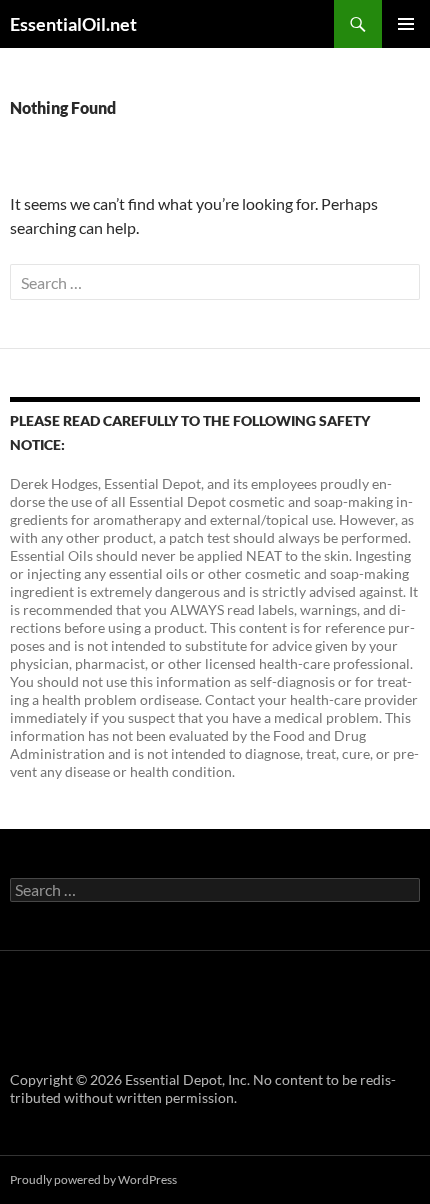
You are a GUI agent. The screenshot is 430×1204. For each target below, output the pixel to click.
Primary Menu (406, 24)
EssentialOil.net (73, 24)
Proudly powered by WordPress (93, 1179)
